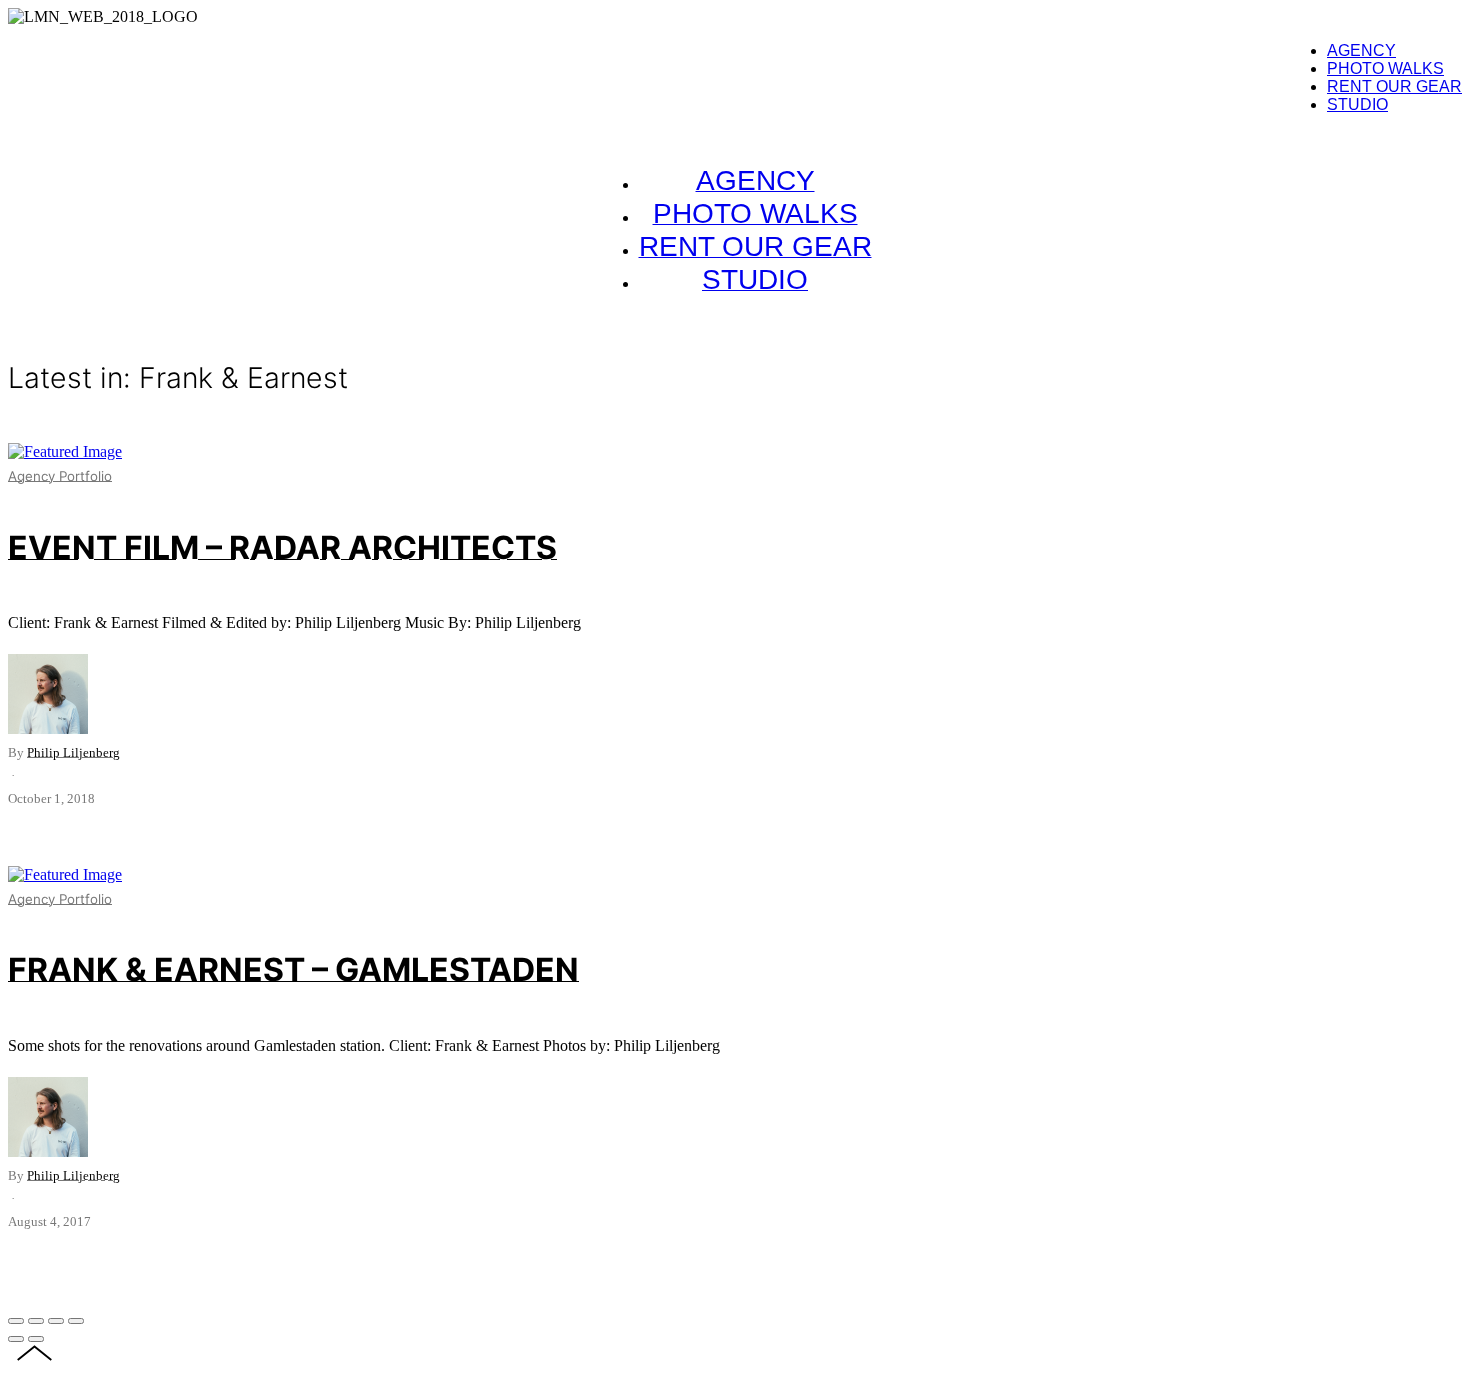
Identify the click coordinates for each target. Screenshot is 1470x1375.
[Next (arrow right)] (36, 1339)
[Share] (36, 1321)
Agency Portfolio (60, 476)
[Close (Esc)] (16, 1321)
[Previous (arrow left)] (16, 1339)
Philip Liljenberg (73, 752)
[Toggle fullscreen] (56, 1321)
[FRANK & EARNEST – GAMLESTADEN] (65, 874)
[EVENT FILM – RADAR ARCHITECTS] (65, 451)
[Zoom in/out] (76, 1321)
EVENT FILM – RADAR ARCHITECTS (282, 547)
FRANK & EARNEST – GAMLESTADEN (293, 969)
